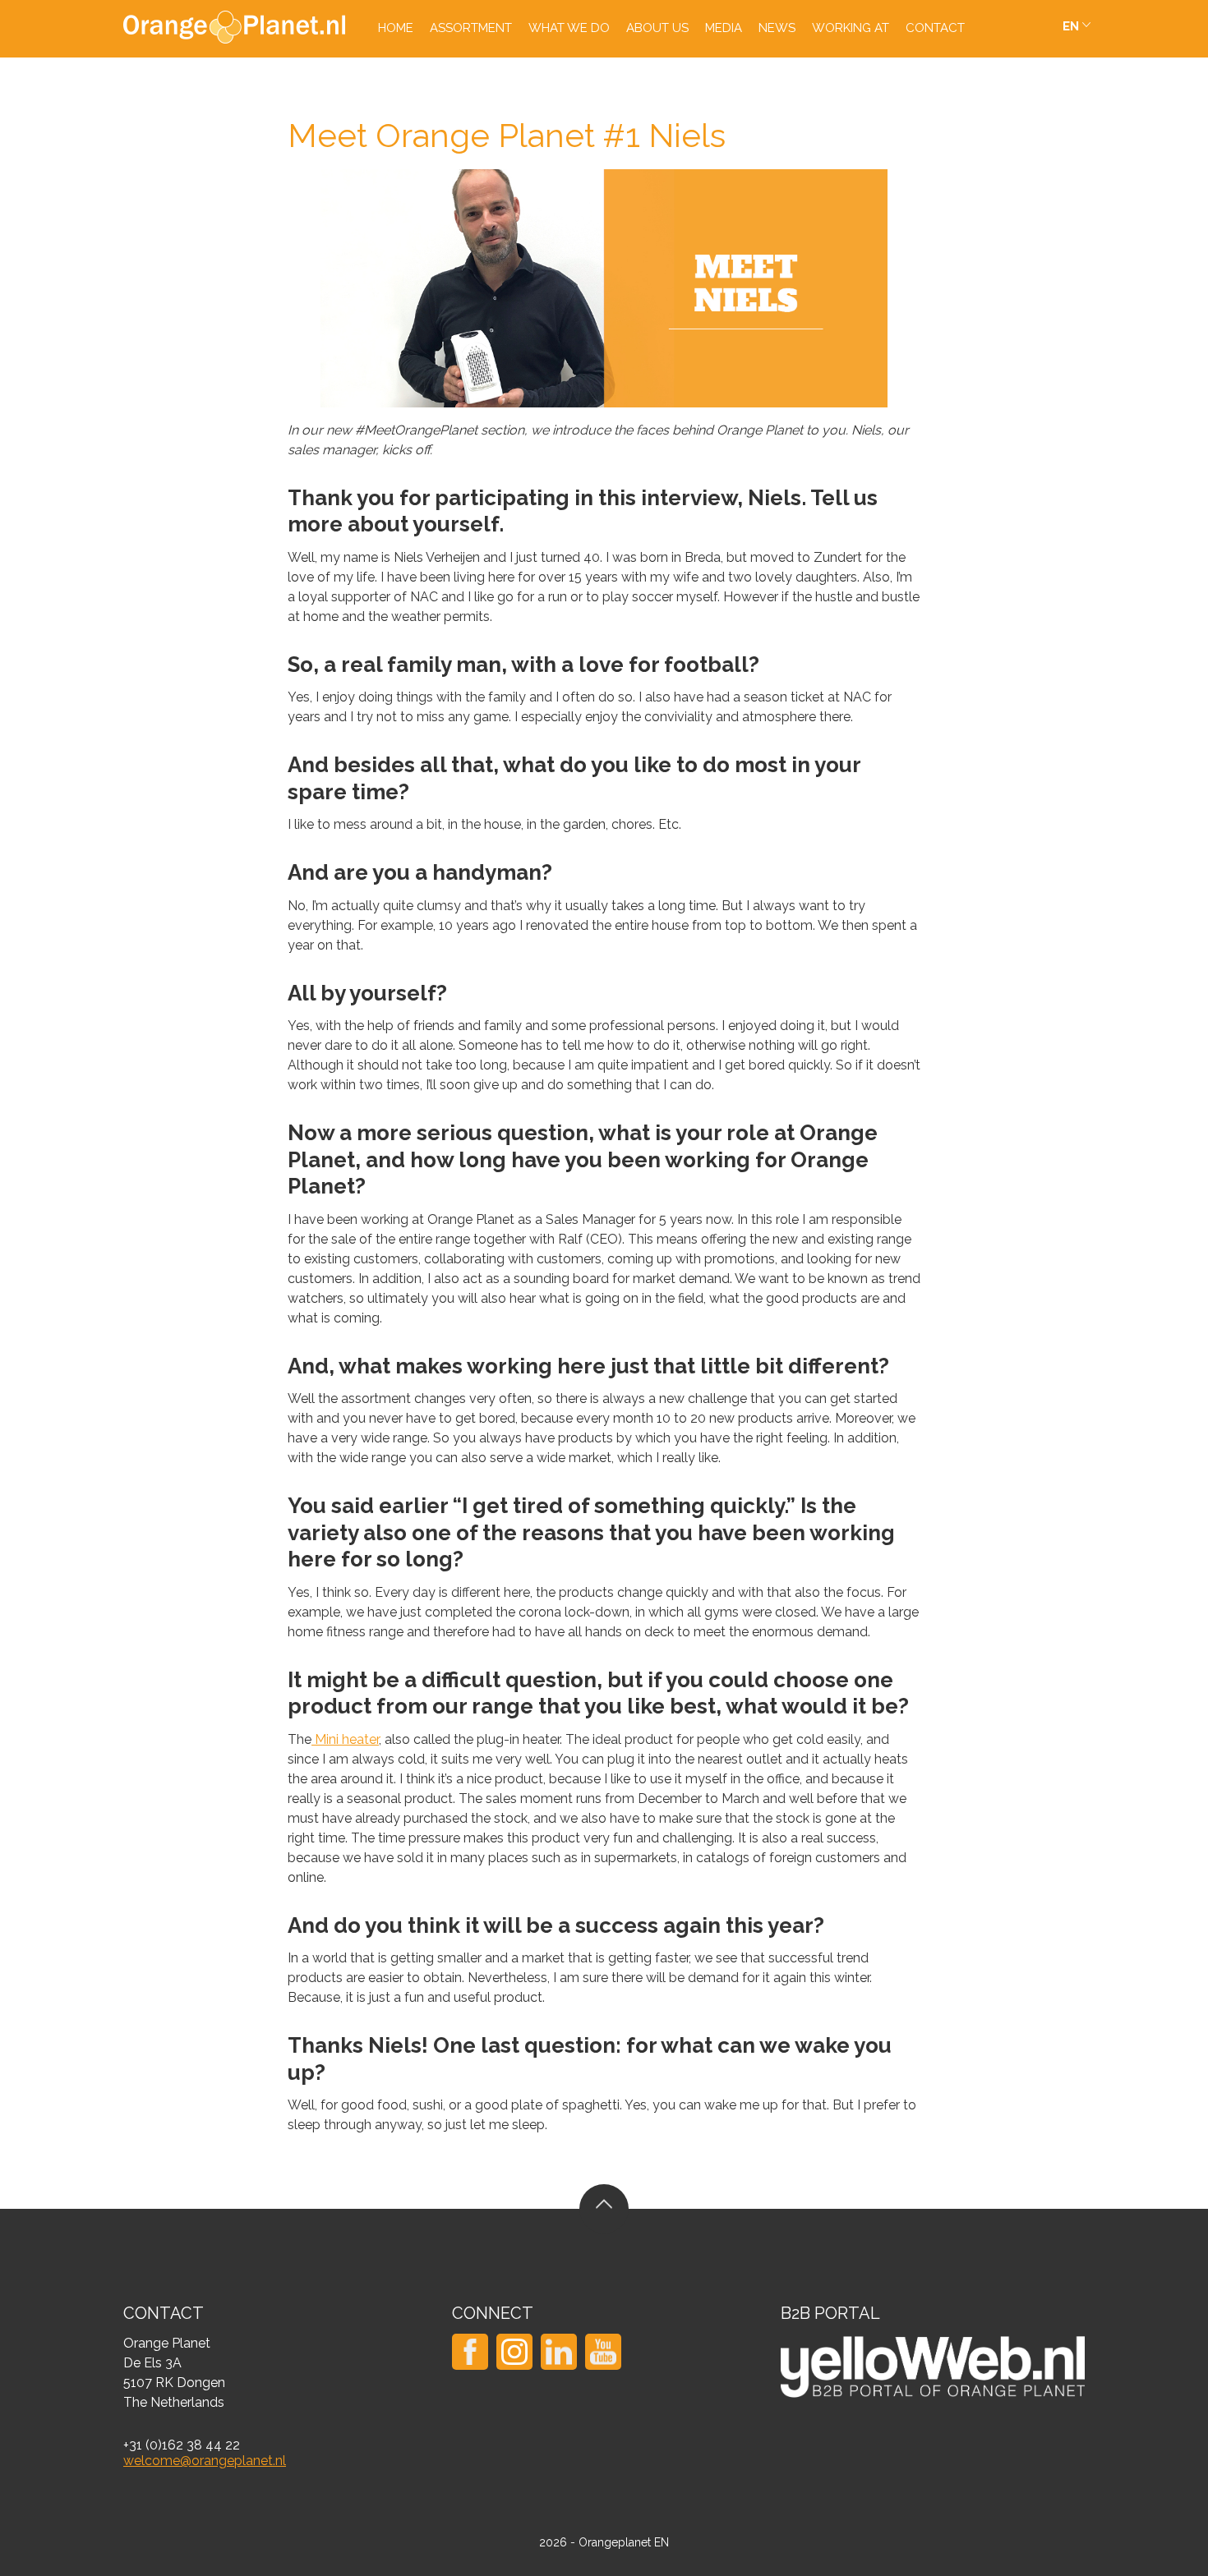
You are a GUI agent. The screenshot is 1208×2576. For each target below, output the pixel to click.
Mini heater (345, 1739)
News (777, 28)
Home (396, 28)
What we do (569, 28)
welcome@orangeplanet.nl (205, 2461)
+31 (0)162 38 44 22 (182, 2445)
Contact (935, 28)
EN (1071, 26)
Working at (851, 28)
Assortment (471, 28)
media (724, 28)
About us (657, 28)
